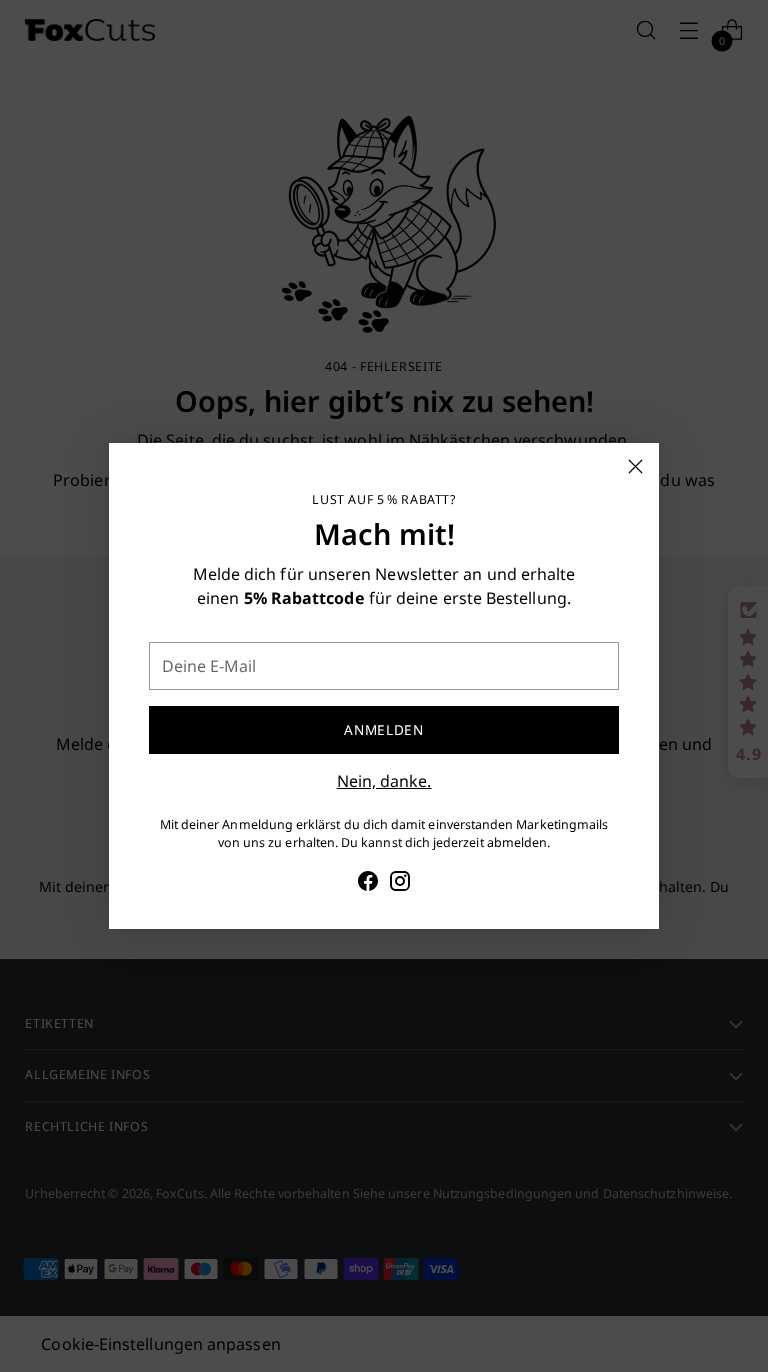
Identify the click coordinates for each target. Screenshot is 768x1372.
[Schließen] (635, 466)
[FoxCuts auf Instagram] (400, 884)
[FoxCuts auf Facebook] (368, 884)
